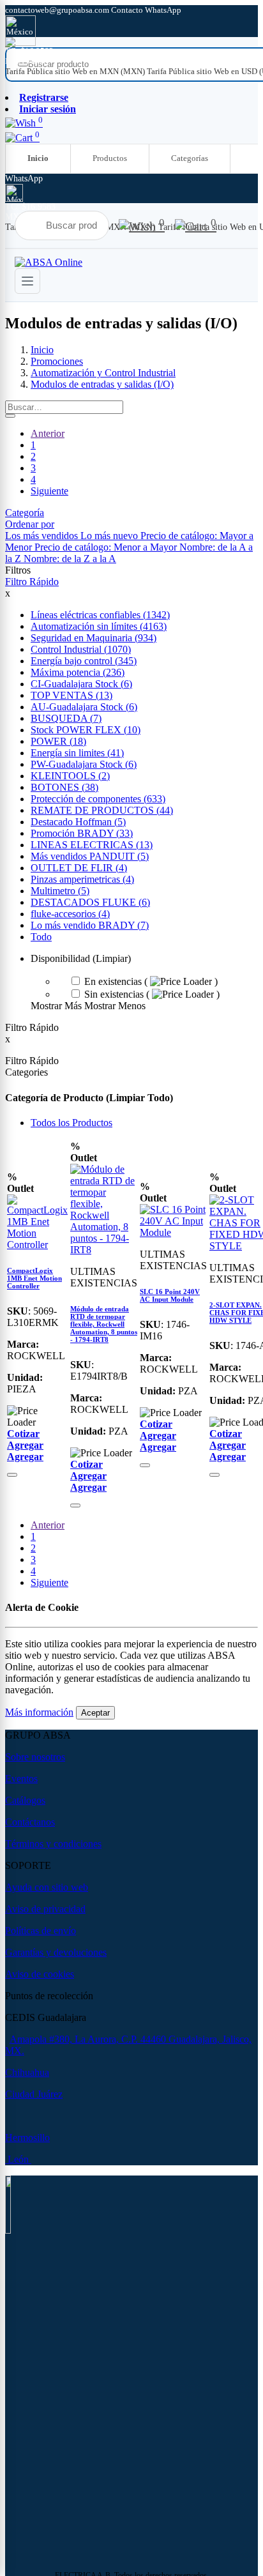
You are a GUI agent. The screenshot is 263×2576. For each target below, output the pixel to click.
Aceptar (95, 1713)
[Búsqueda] (10, 416)
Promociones (57, 361)
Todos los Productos (71, 1123)
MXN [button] (16, 61)
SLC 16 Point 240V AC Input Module (170, 1295)
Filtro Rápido (32, 582)
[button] (30, 524)
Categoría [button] (25, 513)
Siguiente (49, 491)
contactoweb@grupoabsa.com (58, 10)
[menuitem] (76, 71)
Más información (39, 1712)
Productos (110, 158)
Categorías (190, 158)
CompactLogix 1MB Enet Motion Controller (34, 1278)
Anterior (48, 433)
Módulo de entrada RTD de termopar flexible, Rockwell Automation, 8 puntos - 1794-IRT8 (104, 1324)
